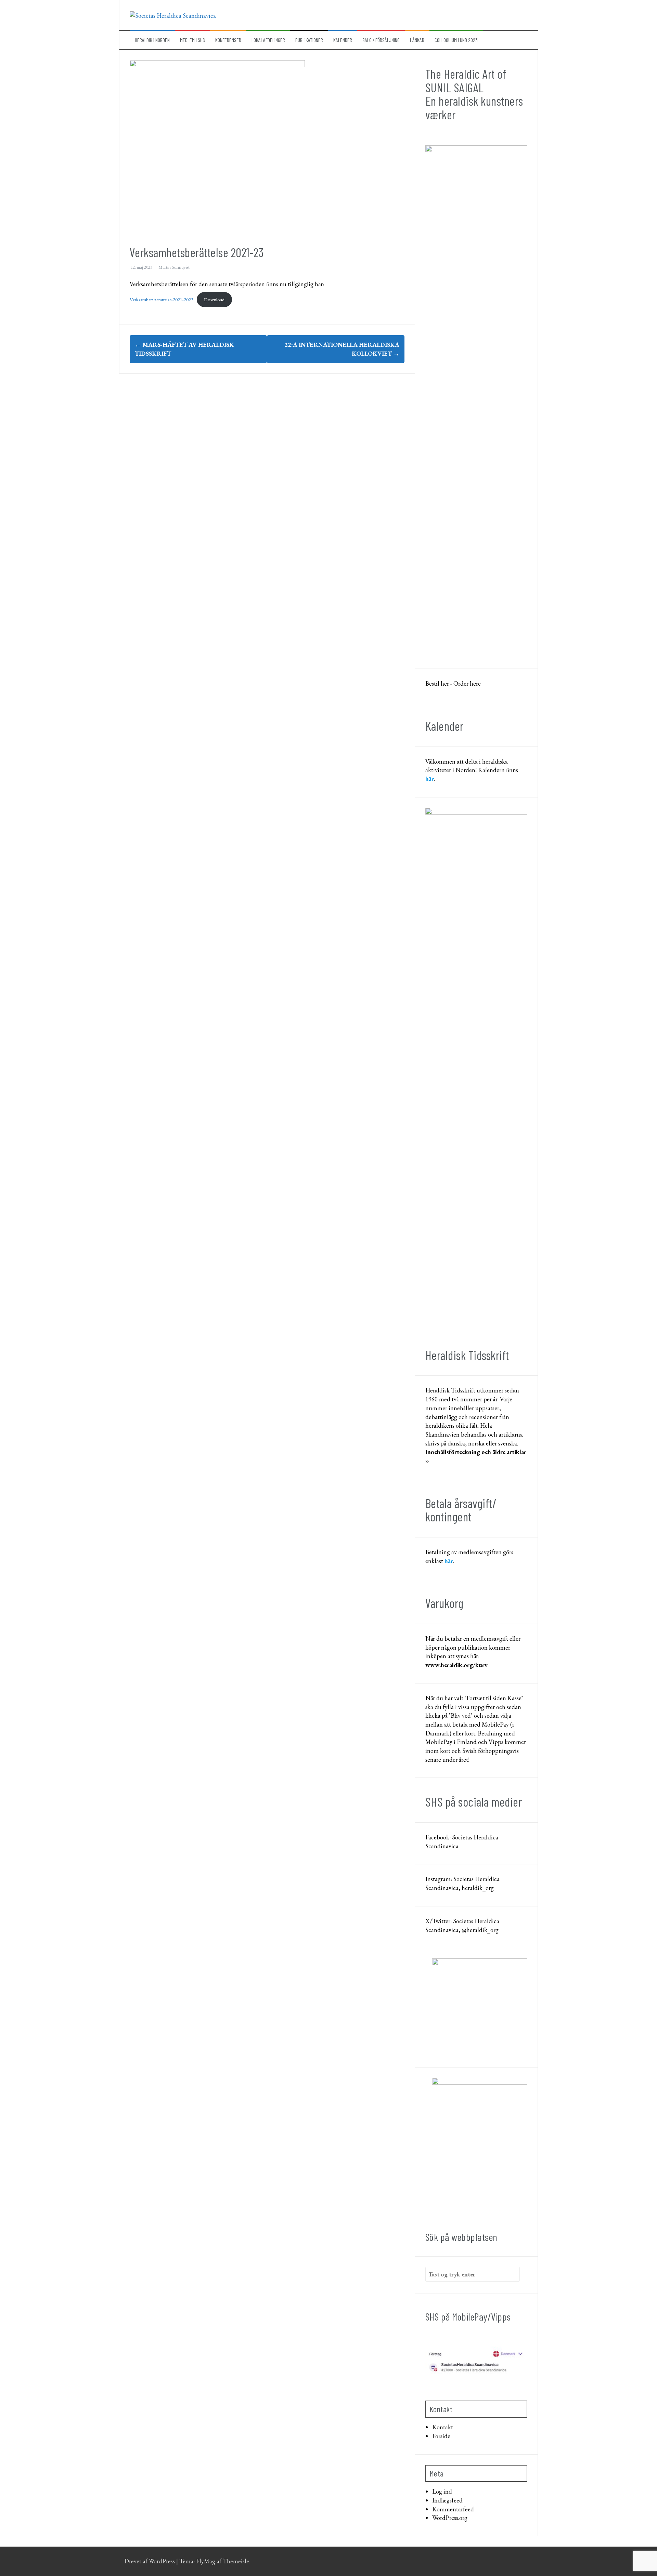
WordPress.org (450, 2518)
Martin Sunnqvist (174, 267)
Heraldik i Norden (152, 40)
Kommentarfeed (453, 2509)
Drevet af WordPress (150, 2561)
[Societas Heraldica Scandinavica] (173, 15)
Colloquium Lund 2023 (456, 40)
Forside (441, 2436)
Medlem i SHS (192, 40)
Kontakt (443, 2427)
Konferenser (228, 40)
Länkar (417, 40)
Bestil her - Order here (453, 683)
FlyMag (206, 2561)
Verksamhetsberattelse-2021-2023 (162, 299)
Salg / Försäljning (381, 40)
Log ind (442, 2491)
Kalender (343, 40)
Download (214, 299)
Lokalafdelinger (268, 40)
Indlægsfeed (447, 2500)
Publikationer (309, 40)
